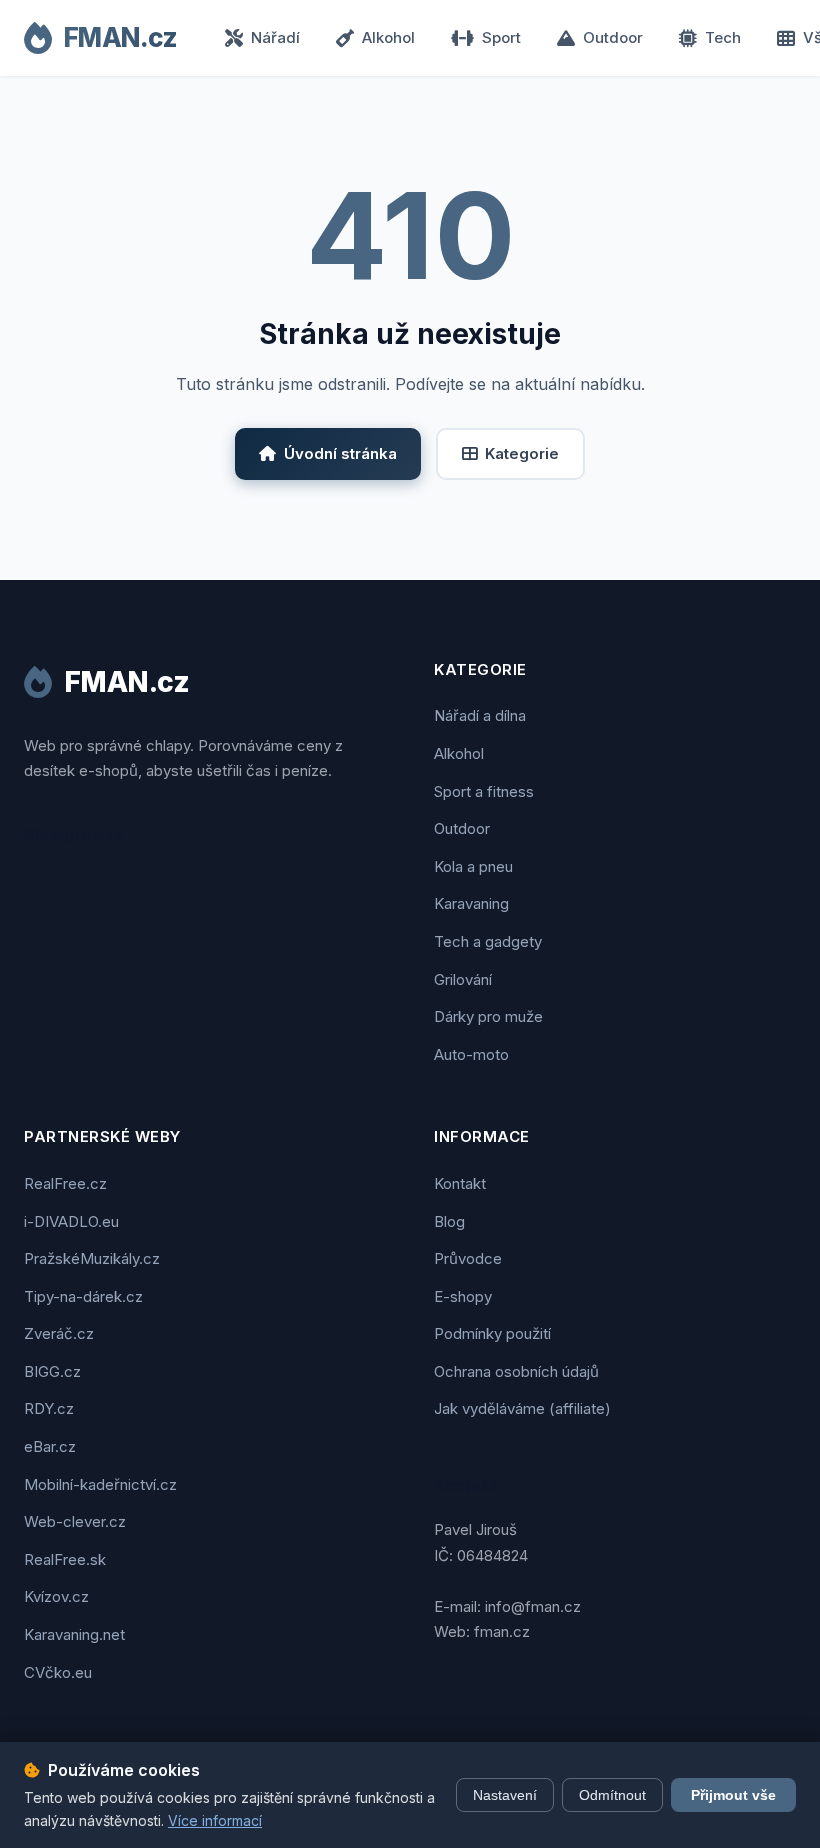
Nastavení (505, 1795)
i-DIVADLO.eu (71, 1221)
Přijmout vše (733, 1795)
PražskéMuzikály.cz (92, 1258)
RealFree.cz (65, 1183)
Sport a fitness (484, 791)
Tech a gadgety (488, 941)
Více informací (215, 1820)
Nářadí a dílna (480, 715)
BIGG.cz (52, 1371)
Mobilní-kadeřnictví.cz (100, 1484)
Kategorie (522, 453)
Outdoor (613, 37)
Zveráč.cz (59, 1333)
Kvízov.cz (56, 1596)
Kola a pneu (473, 866)
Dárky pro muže (488, 1016)
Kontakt (460, 1183)
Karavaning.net (74, 1634)
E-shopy (463, 1296)
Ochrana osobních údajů (516, 1371)
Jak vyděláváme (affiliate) (522, 1408)
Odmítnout (612, 1795)
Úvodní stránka (340, 453)
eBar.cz (50, 1446)
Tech (723, 37)
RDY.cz (49, 1408)
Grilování (463, 979)
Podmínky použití (492, 1333)
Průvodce (468, 1258)
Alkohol (388, 37)
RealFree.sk (65, 1559)
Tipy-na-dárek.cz (83, 1296)
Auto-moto (471, 1054)
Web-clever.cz (75, 1521)
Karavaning (471, 903)
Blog (449, 1221)
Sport (501, 37)
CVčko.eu (58, 1672)
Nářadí (275, 37)
